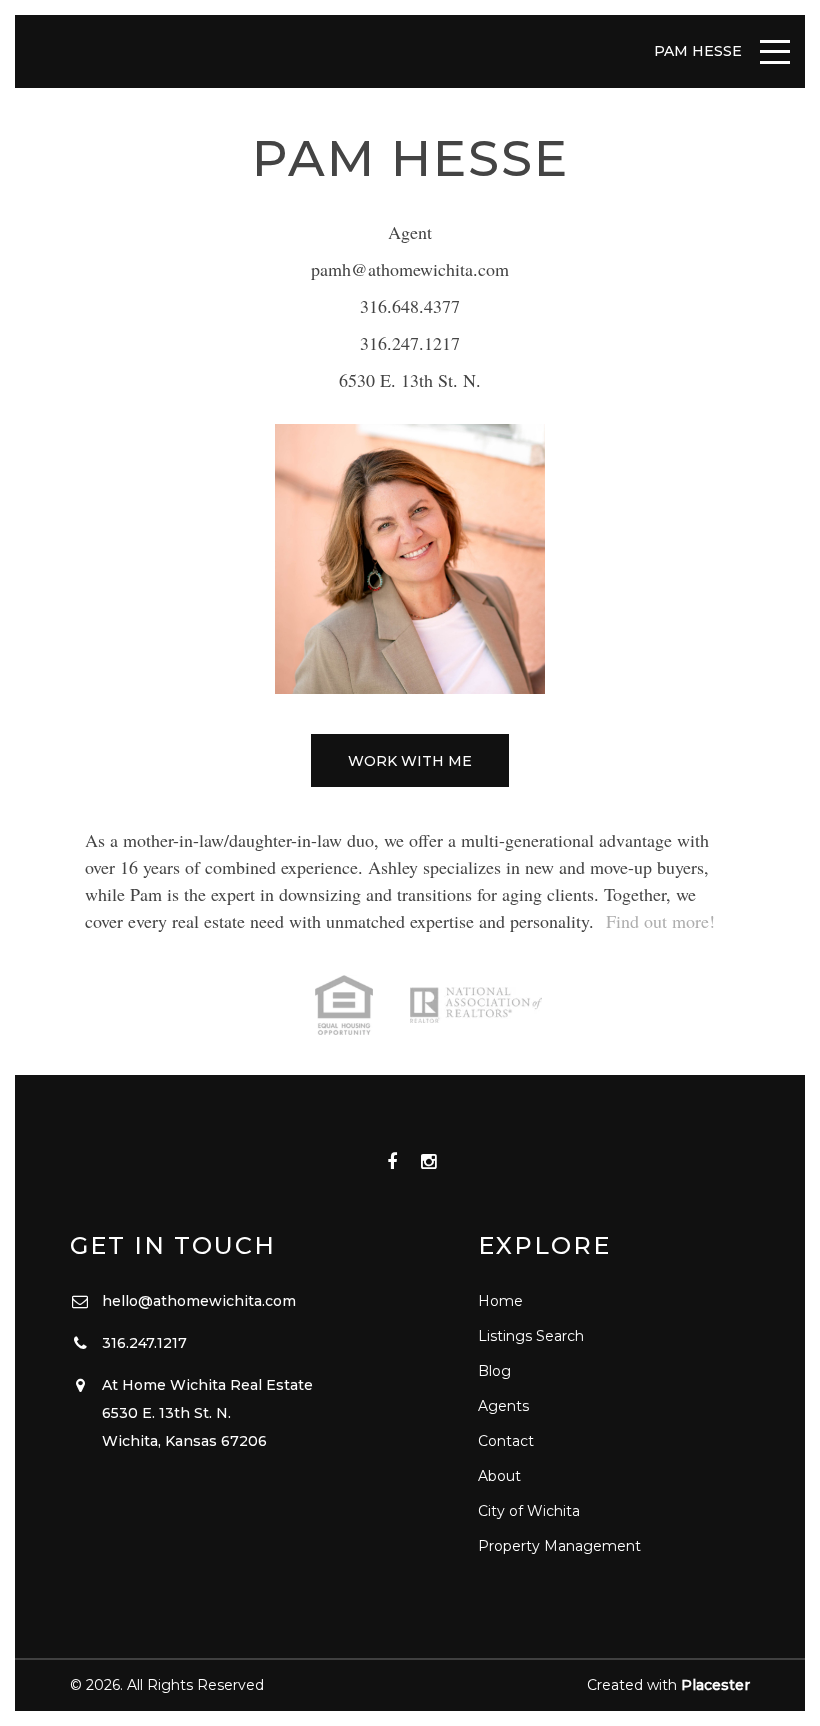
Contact (506, 1441)
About (499, 1476)
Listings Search (531, 1336)
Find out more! (660, 921)
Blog (494, 1371)
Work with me (410, 761)
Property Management (559, 1546)
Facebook (391, 1162)
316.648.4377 (410, 306)
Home (500, 1301)
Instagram (428, 1162)
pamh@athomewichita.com (410, 269)
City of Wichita (529, 1511)
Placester (715, 1685)
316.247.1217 (410, 343)
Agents (503, 1406)
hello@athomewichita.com (199, 1301)
